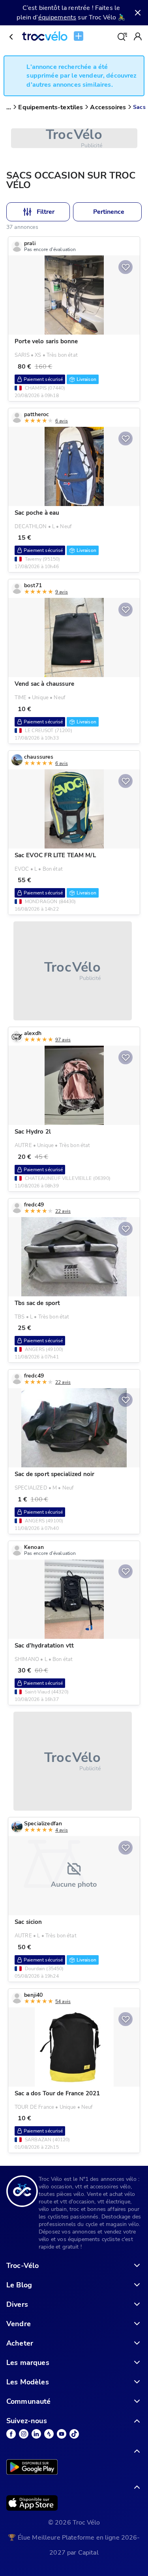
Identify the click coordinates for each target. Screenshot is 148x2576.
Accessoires (108, 107)
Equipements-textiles (51, 107)
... (9, 107)
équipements (57, 17)
